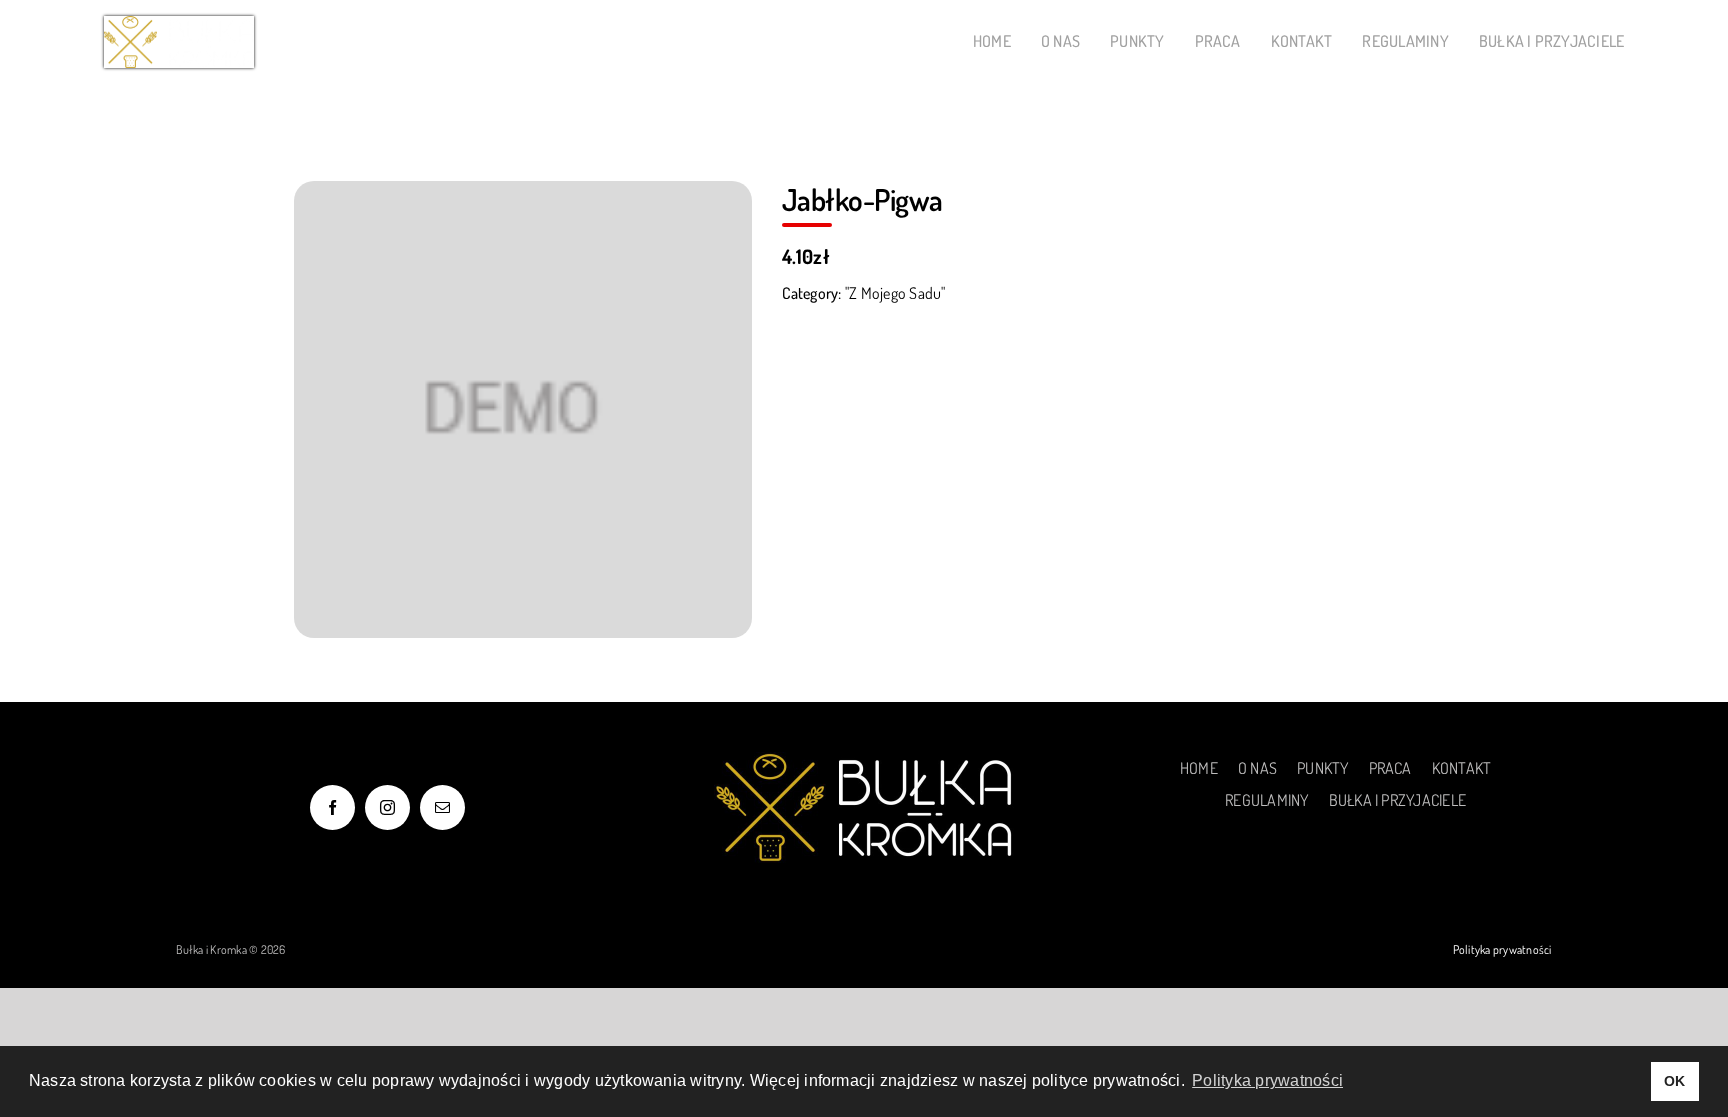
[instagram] (387, 807)
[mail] (442, 807)
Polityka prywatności (1502, 949)
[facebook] (332, 807)
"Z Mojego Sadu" (895, 293)
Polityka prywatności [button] (1267, 1080)
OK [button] (1674, 1081)
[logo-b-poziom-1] (179, 24)
